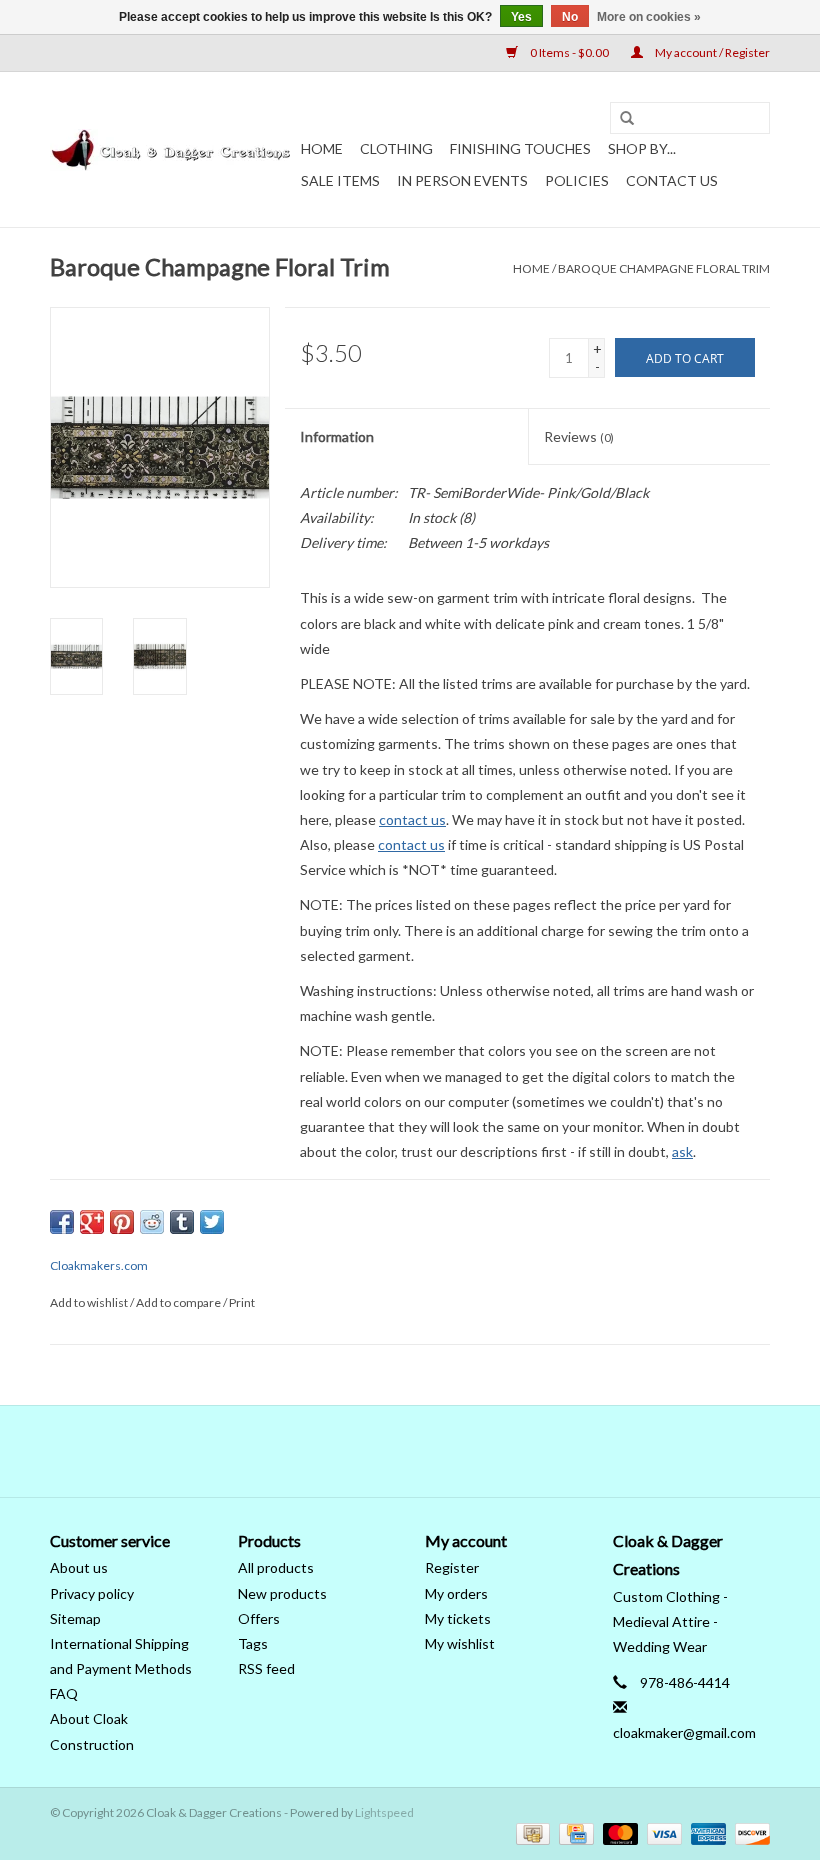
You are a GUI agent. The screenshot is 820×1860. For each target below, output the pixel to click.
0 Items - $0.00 (569, 52)
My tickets (458, 1618)
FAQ (64, 1693)
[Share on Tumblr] (182, 1222)
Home (322, 148)
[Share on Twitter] (212, 1222)
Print (242, 1302)
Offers (259, 1618)
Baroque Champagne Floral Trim (664, 268)
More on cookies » (649, 17)
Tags (253, 1643)
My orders (456, 1593)
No (570, 17)
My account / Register (711, 52)
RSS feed (266, 1668)
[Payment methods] (530, 1832)
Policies (577, 180)
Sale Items (340, 180)
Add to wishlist (89, 1302)
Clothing (396, 148)
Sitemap (75, 1618)
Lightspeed (384, 1812)
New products (282, 1593)
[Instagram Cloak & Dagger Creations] (445, 1451)
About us (79, 1567)
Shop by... (642, 148)
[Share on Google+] (92, 1222)
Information (337, 436)
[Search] (627, 119)
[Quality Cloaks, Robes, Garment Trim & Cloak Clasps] (172, 150)
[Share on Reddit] (152, 1222)
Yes (521, 17)
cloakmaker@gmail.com (684, 1732)
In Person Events (462, 180)
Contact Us (672, 180)
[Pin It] (122, 1222)
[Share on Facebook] (62, 1222)
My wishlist (460, 1643)
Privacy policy (92, 1593)
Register (452, 1567)
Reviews (579, 436)
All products (276, 1567)
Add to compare (179, 1302)
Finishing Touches (520, 148)
